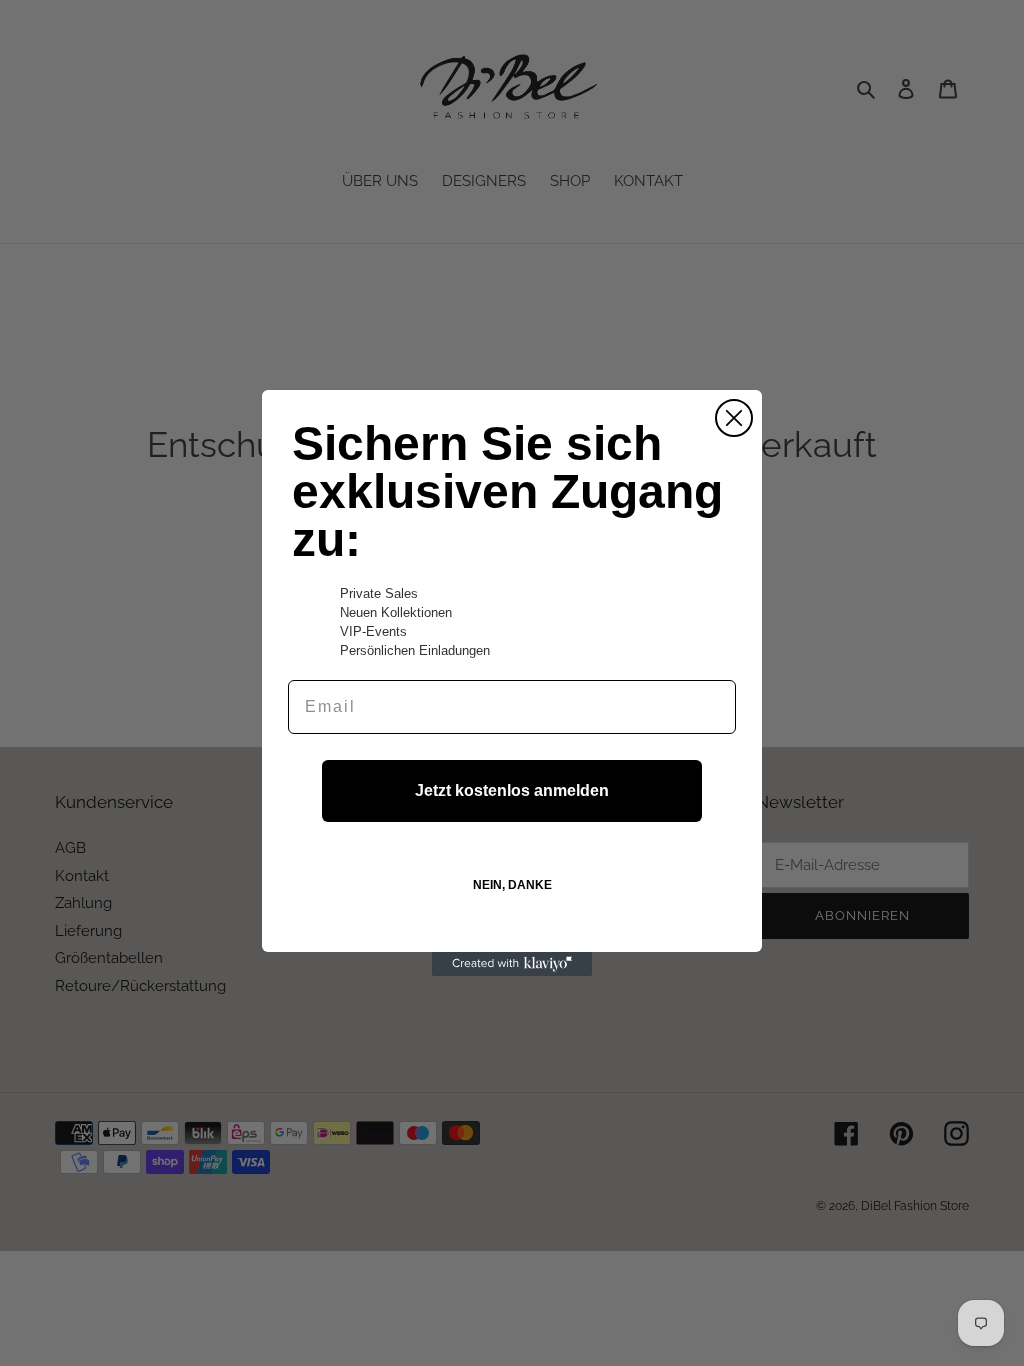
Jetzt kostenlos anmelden (512, 790)
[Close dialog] (734, 418)
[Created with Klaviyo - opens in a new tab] (512, 964)
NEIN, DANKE (512, 885)
